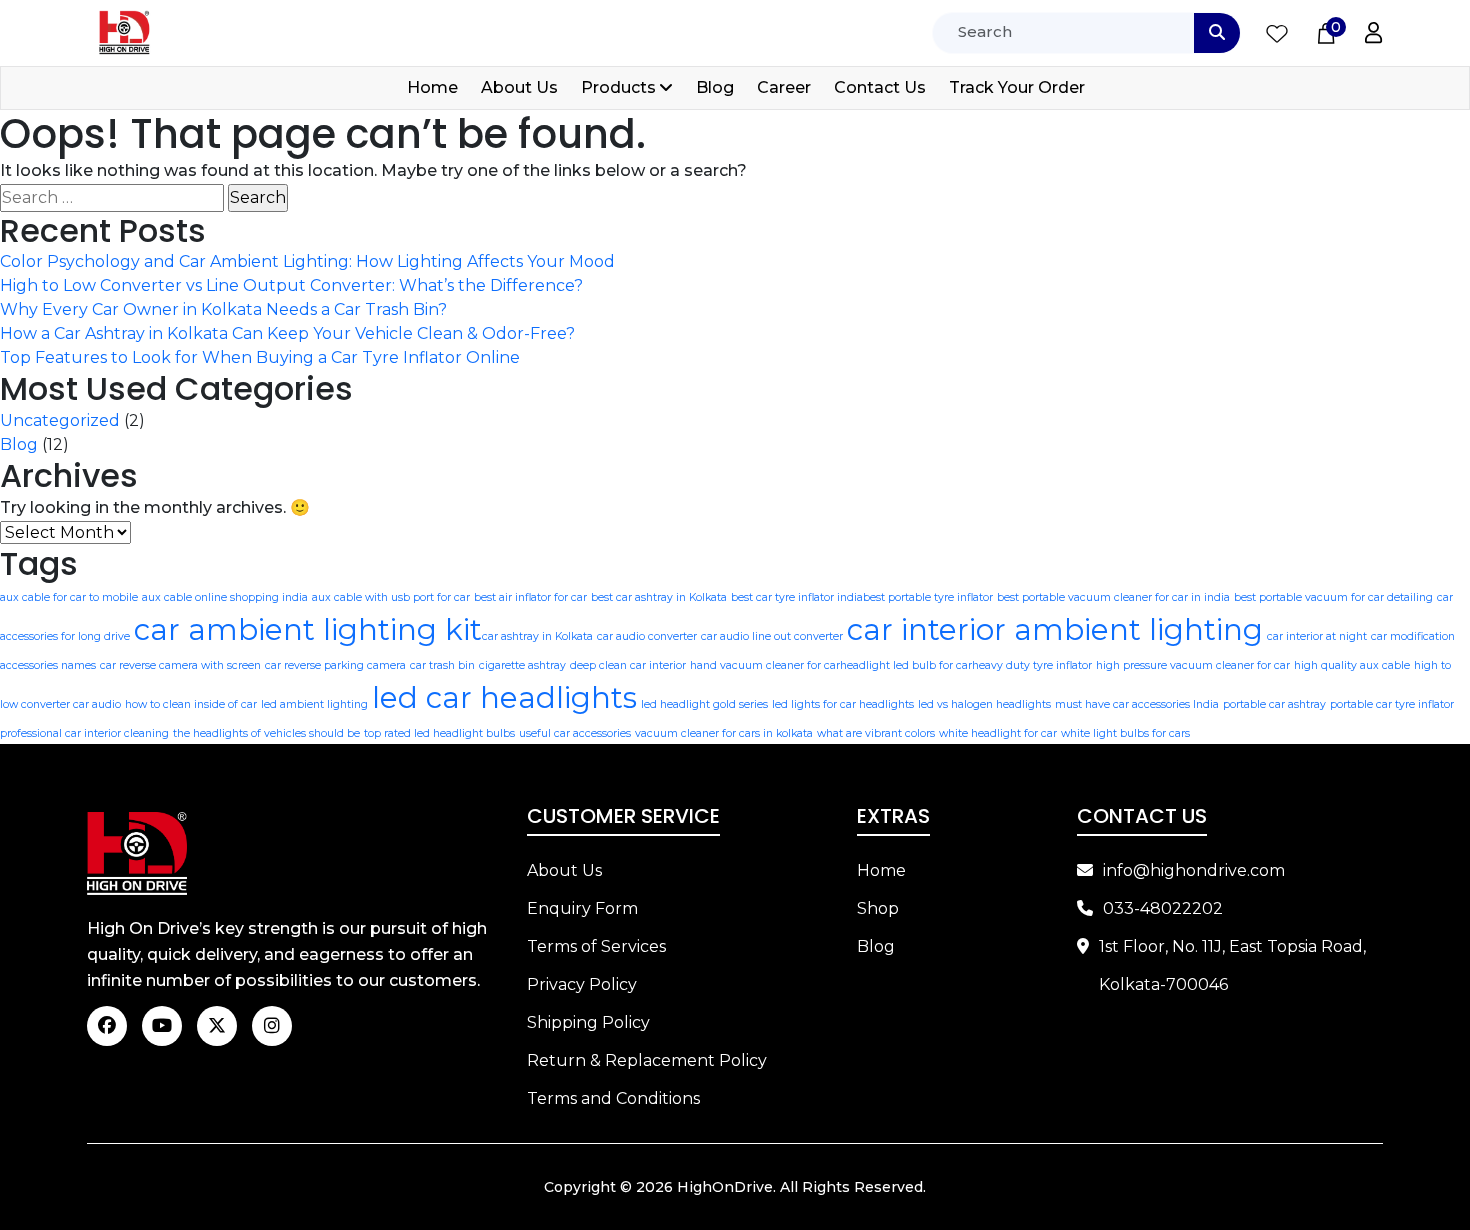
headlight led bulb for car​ (906, 665)
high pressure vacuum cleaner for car (1193, 665)
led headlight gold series (704, 704)
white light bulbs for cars (1125, 733)
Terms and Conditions (613, 1098)
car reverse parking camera (335, 665)
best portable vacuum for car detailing (1333, 597)
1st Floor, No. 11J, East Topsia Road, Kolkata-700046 (1232, 965)
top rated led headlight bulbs (439, 733)
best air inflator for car (530, 597)
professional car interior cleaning (84, 733)
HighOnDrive (725, 1187)
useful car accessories (575, 733)
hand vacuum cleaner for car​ (765, 665)
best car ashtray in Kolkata (659, 597)
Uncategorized (60, 420)
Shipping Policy (588, 1022)
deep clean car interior (628, 665)
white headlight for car (998, 733)
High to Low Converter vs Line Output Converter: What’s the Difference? (291, 285)
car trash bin (442, 665)
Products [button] (618, 87)
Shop (878, 908)
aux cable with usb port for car (391, 597)
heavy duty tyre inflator (1032, 665)
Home (432, 87)
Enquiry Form (582, 908)
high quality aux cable (1352, 665)
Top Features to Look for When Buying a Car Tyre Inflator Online (260, 357)
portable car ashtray (1274, 704)
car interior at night (1317, 636)
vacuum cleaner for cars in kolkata (724, 733)
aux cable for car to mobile (69, 597)
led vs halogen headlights (984, 704)
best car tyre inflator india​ (797, 597)
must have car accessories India (1137, 704)
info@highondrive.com (1194, 870)
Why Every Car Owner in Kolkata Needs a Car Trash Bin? (223, 309)
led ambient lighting (314, 704)
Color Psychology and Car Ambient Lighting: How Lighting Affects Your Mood (307, 261)
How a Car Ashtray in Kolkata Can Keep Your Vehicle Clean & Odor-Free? (287, 333)
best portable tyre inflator (928, 597)
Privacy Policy (582, 984)
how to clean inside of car (191, 704)
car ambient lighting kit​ (308, 629)
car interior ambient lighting (1055, 629)
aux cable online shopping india (225, 597)
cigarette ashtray (522, 665)
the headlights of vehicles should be (266, 733)
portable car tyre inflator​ (1392, 704)
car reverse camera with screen (180, 665)
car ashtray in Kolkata (537, 636)
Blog (715, 87)
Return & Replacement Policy (647, 1060)
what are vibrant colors (876, 733)
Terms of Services (596, 946)
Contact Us (880, 87)
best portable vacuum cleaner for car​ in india (1113, 597)
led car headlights (504, 697)
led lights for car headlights (843, 704)
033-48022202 (1163, 908)
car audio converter (647, 636)
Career (784, 87)
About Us (519, 87)
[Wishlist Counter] (1277, 33)
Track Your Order (1017, 87)
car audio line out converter (772, 636)
